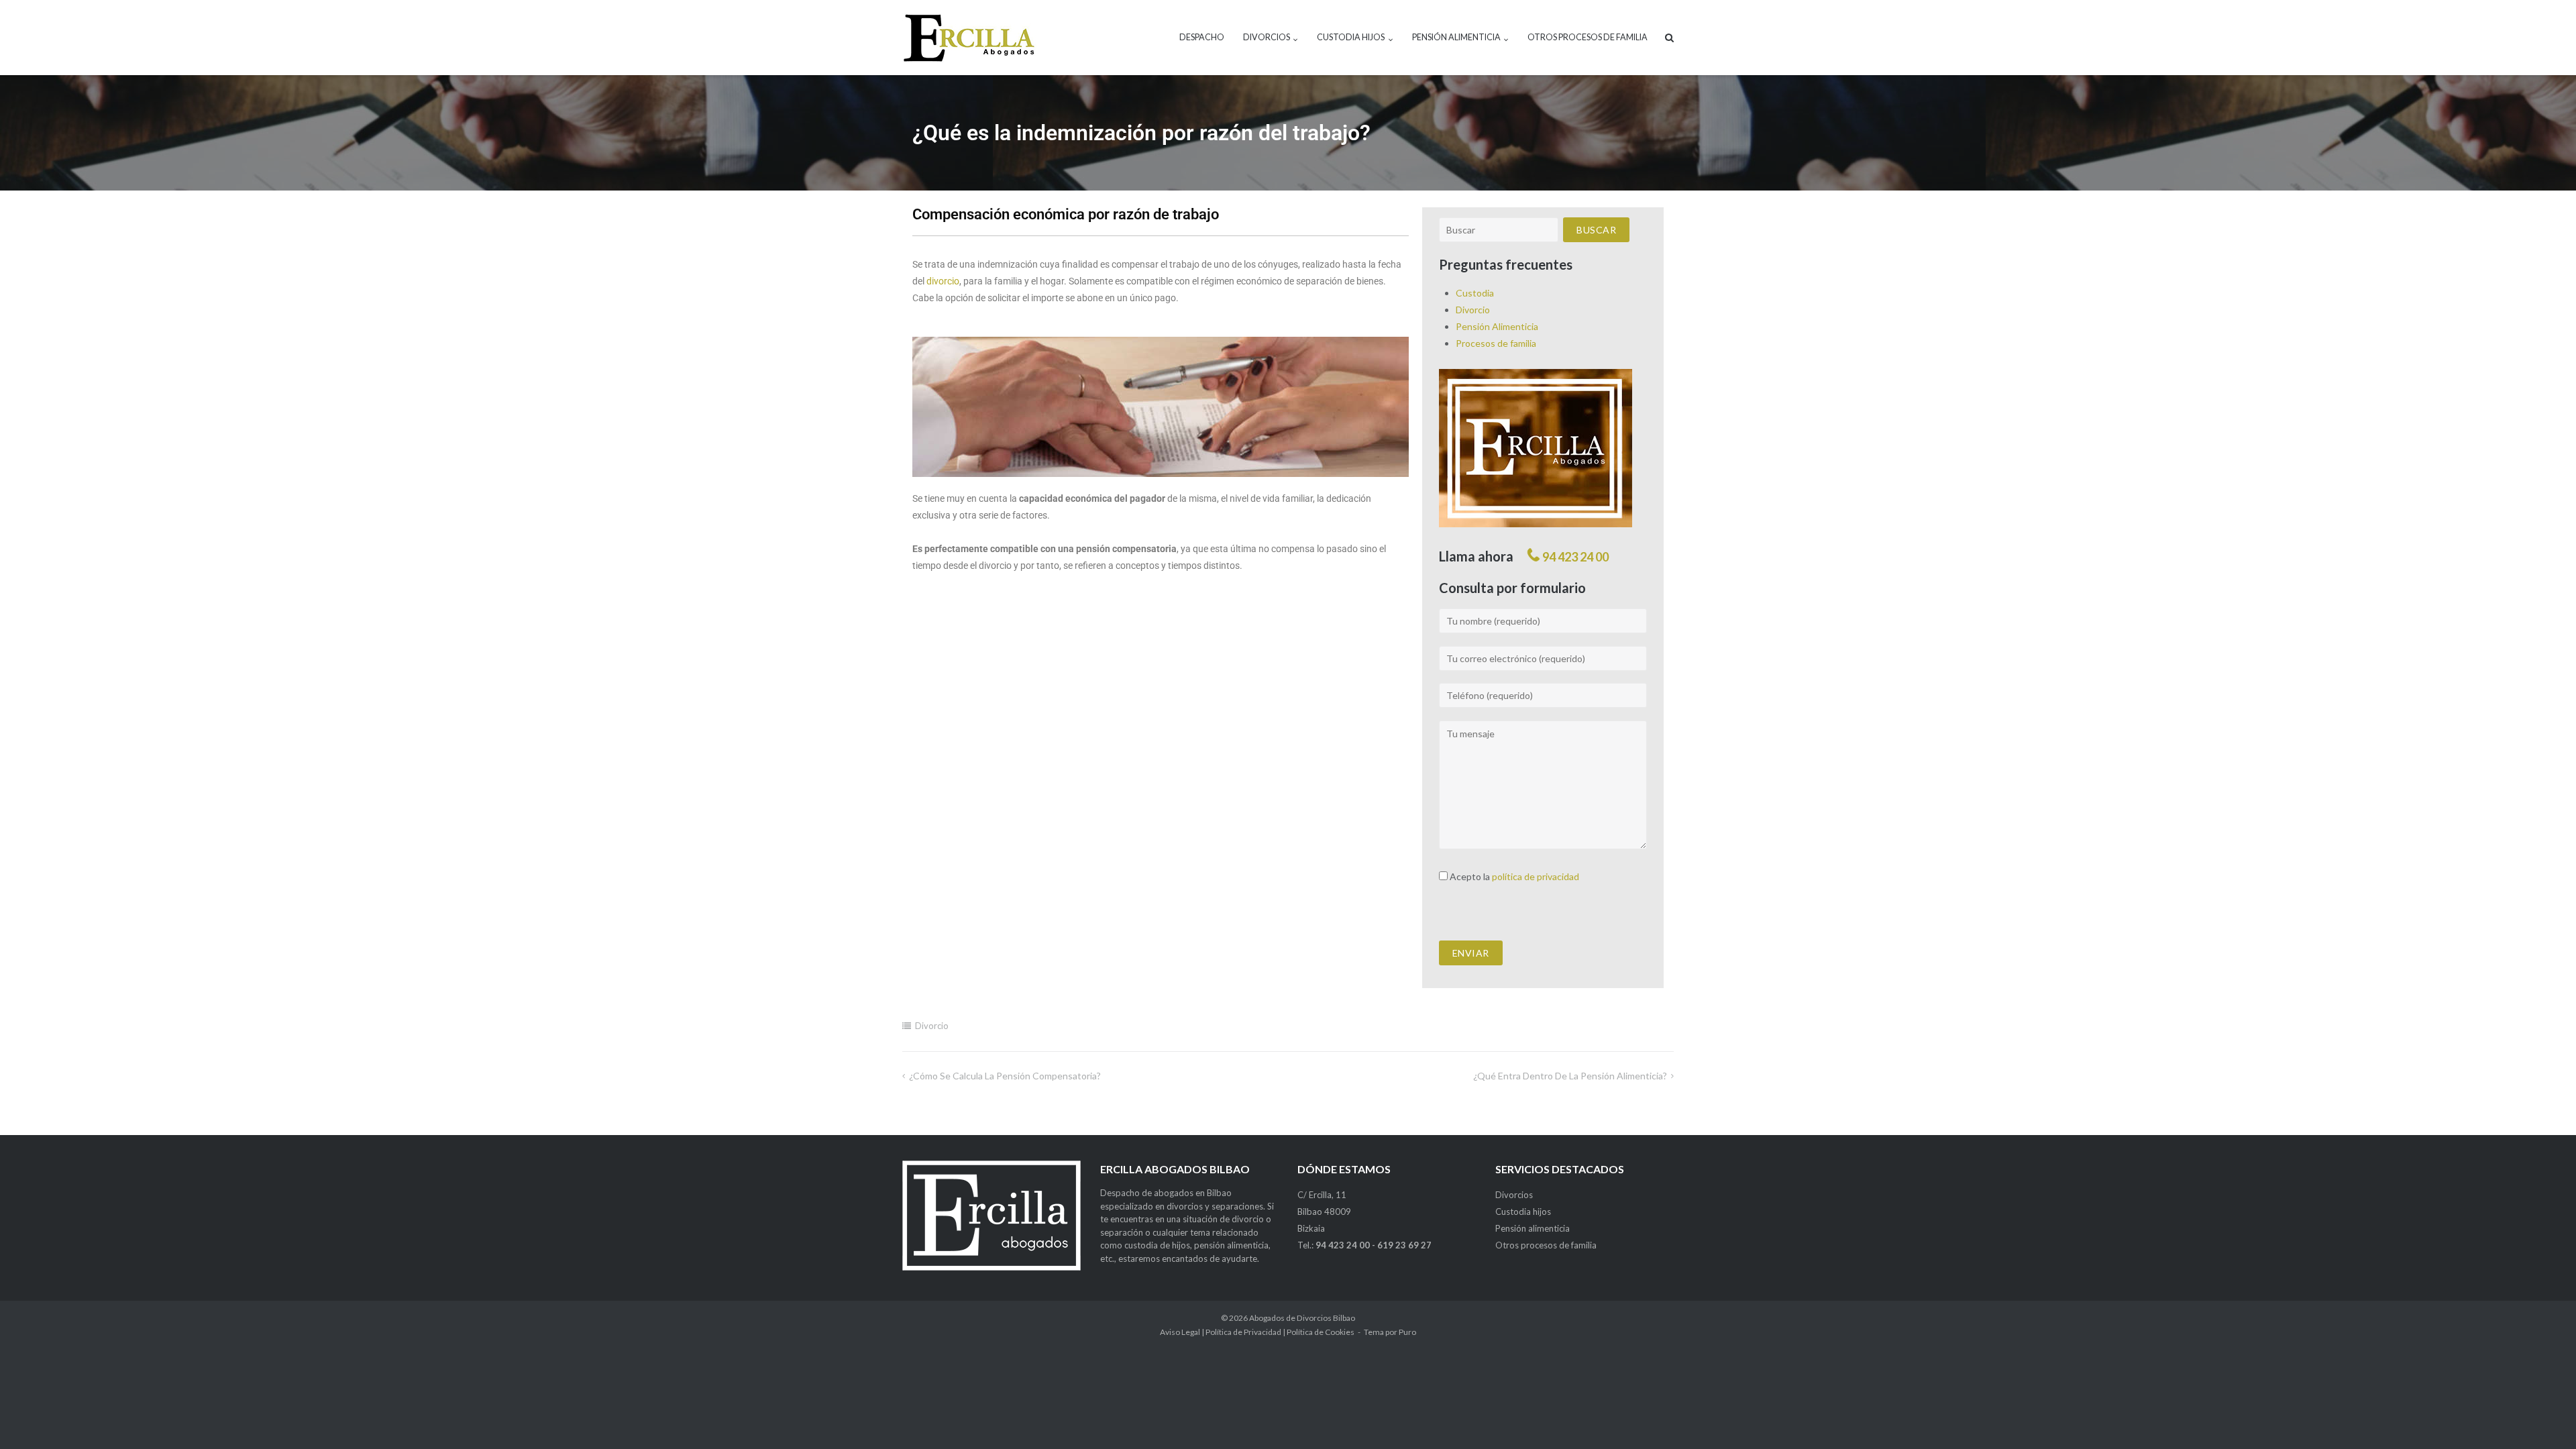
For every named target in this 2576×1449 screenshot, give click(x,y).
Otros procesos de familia (1588, 37)
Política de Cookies (1321, 1332)
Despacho (1202, 37)
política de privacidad (1536, 876)
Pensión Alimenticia (1497, 326)
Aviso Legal (1180, 1332)
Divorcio (1473, 310)
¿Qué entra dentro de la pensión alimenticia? (1570, 1076)
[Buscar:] (1499, 230)
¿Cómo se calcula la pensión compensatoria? (1005, 1076)
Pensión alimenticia (1456, 37)
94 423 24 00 (1575, 557)
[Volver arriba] (2543, 1417)
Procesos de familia (1496, 343)
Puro (1407, 1332)
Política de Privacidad (1243, 1332)
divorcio (943, 281)
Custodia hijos (1351, 37)
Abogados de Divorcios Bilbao (1302, 1318)
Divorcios (1267, 37)
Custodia (1475, 293)
